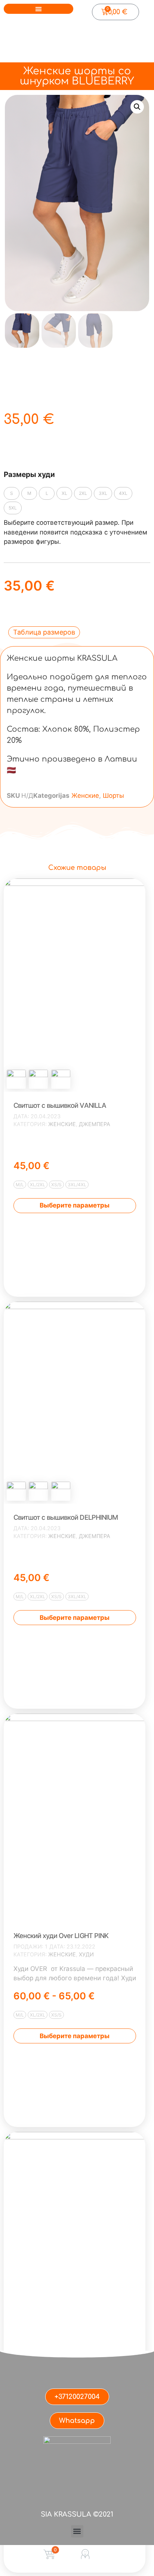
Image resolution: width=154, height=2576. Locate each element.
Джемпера (95, 1124)
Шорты (113, 796)
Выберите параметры (75, 1205)
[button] (38, 9)
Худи (86, 1954)
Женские (85, 796)
